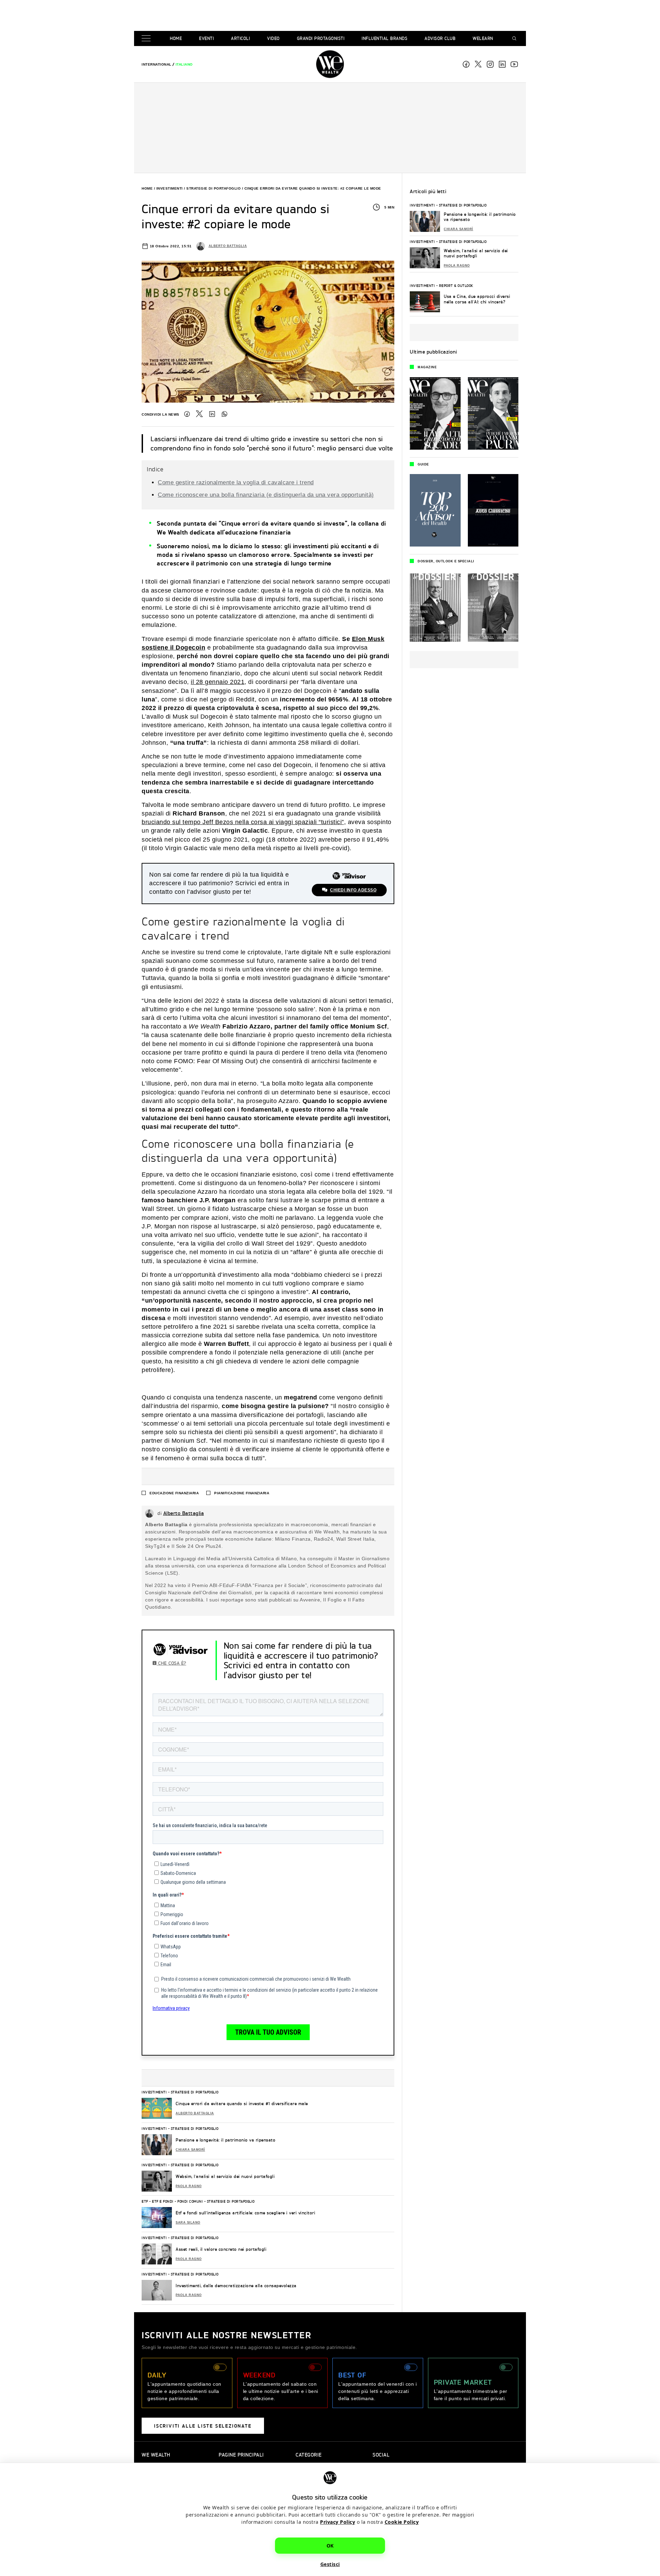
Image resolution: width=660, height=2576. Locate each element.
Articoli (240, 38)
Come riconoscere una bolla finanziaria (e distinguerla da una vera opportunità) (266, 495)
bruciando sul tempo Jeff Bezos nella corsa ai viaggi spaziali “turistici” (243, 822)
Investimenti (170, 188)
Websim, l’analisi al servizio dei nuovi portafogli (225, 2176)
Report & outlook (456, 285)
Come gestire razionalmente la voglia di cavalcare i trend (236, 482)
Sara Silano (188, 2223)
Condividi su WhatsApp (224, 414)
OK (330, 2546)
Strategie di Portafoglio (213, 188)
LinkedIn (212, 414)
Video (273, 38)
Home (176, 38)
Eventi (206, 38)
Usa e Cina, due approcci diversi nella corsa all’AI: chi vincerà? (477, 299)
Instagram (490, 64)
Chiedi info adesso (353, 890)
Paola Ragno (189, 2186)
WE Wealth (330, 64)
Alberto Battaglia (228, 246)
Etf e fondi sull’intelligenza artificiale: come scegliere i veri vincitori (245, 2213)
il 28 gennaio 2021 (218, 682)
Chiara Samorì (190, 2150)
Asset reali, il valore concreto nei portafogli (221, 2249)
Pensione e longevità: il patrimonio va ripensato (225, 2140)
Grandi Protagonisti (321, 38)
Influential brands (384, 38)
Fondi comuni (190, 2201)
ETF (145, 2201)
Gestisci (330, 2564)
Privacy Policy (338, 2522)
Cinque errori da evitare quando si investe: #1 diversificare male (242, 2103)
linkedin (502, 64)
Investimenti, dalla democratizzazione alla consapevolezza (236, 2286)
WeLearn (483, 38)
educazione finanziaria (174, 1493)
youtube (514, 64)
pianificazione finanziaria (242, 1493)
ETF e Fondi (163, 2201)
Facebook (466, 64)
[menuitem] (157, 64)
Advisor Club (440, 38)
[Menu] (147, 39)
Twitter (199, 414)
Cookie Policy (402, 2522)
